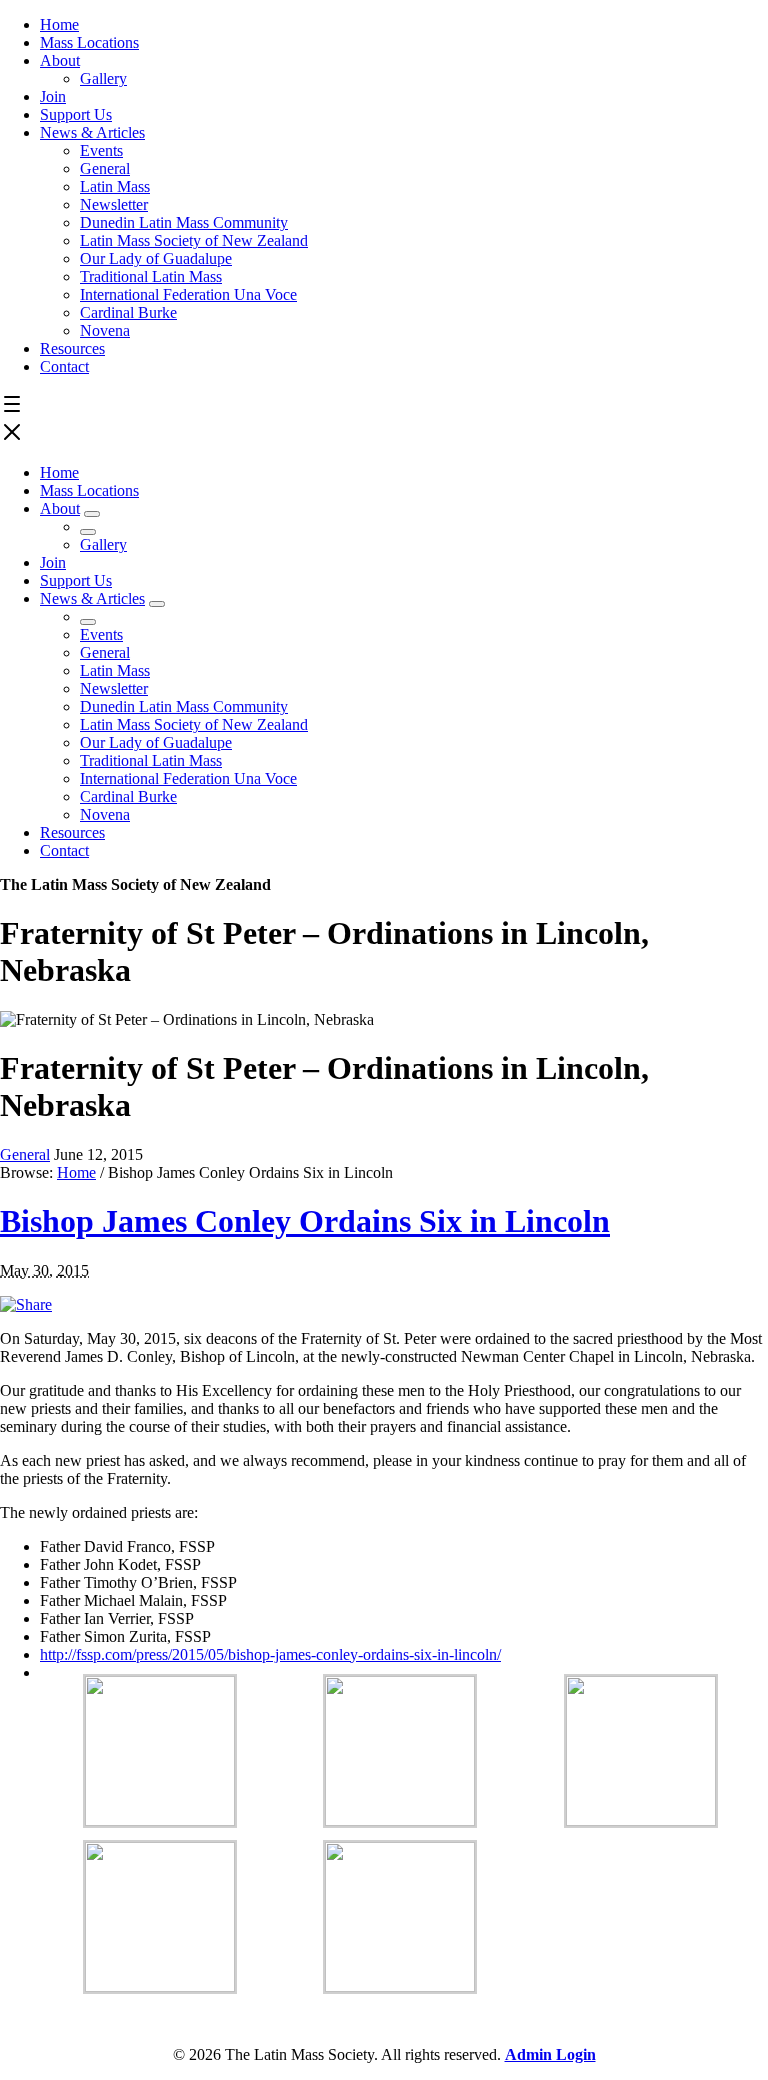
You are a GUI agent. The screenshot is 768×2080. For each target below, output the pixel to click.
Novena (105, 330)
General (105, 168)
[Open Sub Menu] (92, 514)
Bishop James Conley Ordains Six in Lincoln (305, 1221)
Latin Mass (115, 186)
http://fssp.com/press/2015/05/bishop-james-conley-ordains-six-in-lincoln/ (270, 1654)
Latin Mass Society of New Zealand (194, 240)
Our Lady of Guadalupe (156, 258)
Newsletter (114, 204)
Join (53, 96)
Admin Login (550, 2054)
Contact (64, 366)
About (60, 60)
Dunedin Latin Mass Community (184, 222)
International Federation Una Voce (188, 294)
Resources (72, 348)
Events (101, 150)
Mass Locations (89, 42)
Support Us (76, 114)
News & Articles (92, 132)
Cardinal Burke (128, 312)
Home (59, 24)
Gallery (103, 78)
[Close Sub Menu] (88, 532)
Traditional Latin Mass (151, 276)
